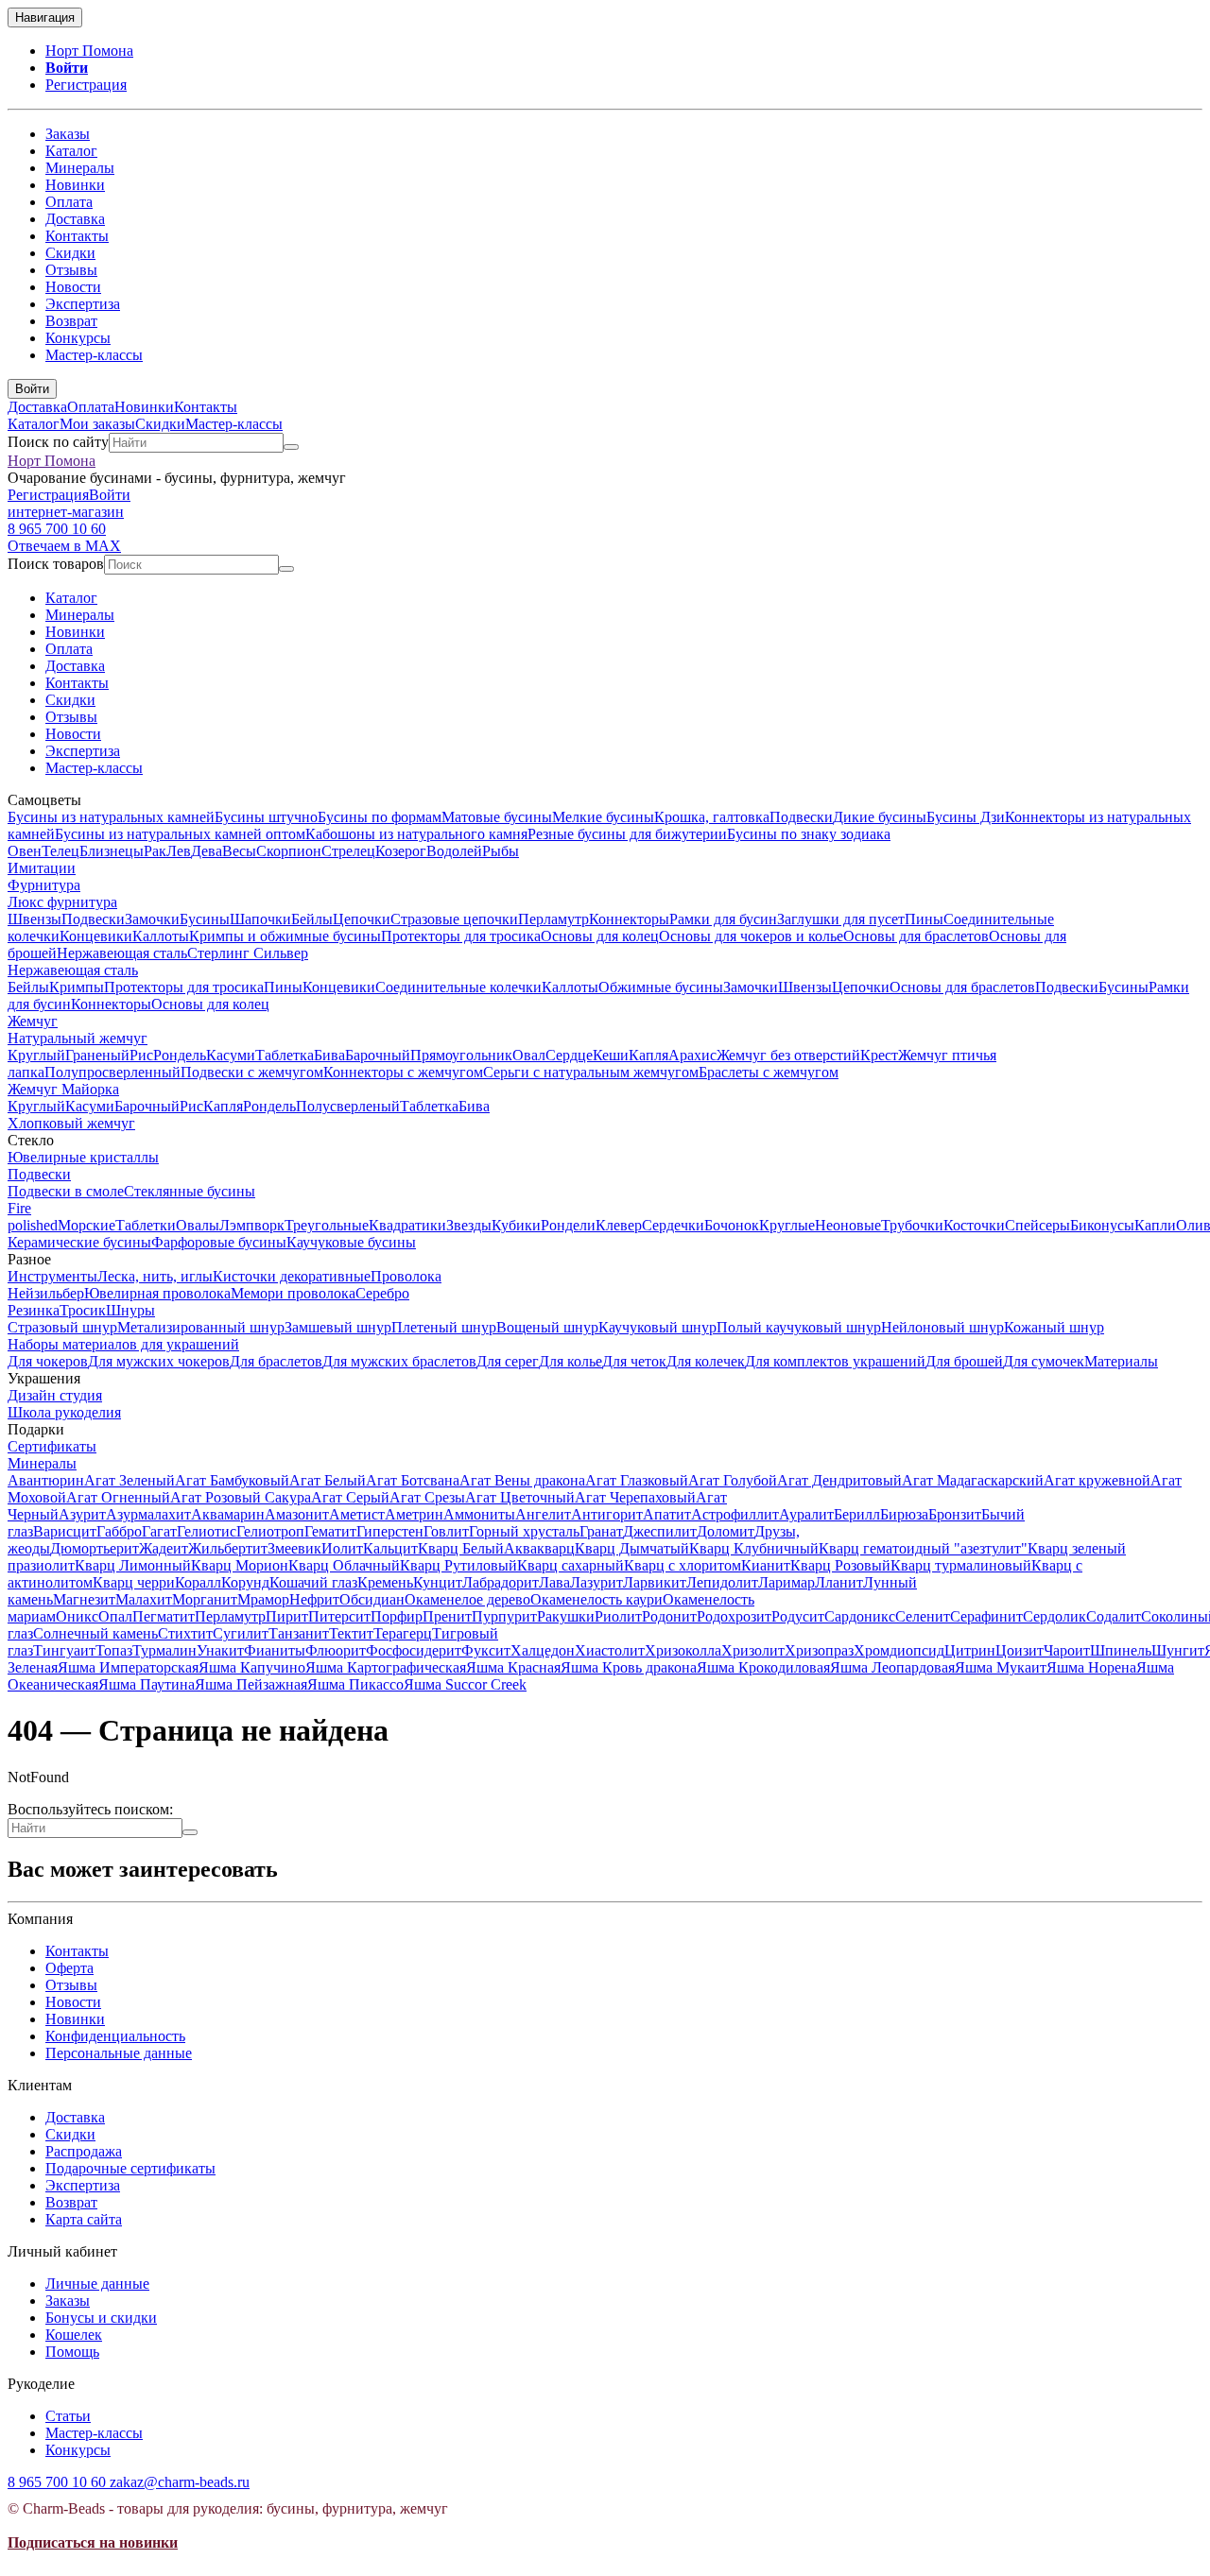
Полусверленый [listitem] (348, 1106)
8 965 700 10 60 (57, 529)
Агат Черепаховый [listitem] (635, 1497)
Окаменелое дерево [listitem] (467, 1599)
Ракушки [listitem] (566, 1616)
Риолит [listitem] (618, 1616)
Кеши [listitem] (611, 1055)
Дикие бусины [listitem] (880, 817)
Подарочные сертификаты (130, 2168)
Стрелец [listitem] (348, 851)
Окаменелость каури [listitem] (596, 1599)
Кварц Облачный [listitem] (344, 1565)
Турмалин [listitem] (164, 1650)
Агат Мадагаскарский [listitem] (973, 1480)
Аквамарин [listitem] (228, 1514)
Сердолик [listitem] (1054, 1616)
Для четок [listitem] (634, 1361)
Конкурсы (78, 338)
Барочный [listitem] (378, 1055)
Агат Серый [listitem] (350, 1497)
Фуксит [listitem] (486, 1650)
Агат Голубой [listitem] (733, 1480)
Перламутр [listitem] (553, 919)
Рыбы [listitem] (501, 851)
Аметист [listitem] (357, 1514)
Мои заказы (97, 424)
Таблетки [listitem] (146, 1225)
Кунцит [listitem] (438, 1582)
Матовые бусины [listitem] (497, 817)
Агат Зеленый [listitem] (130, 1480)
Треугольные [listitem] (327, 1225)
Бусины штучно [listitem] (266, 817)
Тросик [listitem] (83, 1310)
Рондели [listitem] (568, 1225)
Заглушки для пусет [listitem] (841, 919)
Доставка (75, 219)
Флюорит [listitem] (336, 1650)
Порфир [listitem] (397, 1616)
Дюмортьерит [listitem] (95, 1548)
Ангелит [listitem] (543, 1514)
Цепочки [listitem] (362, 919)
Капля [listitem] (648, 1055)
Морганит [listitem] (205, 1599)
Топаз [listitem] (114, 1650)
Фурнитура (44, 885)
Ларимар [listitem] (786, 1582)
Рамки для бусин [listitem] (723, 919)
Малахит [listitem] (144, 1599)
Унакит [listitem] (220, 1650)
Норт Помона (89, 51)
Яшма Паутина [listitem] (147, 1684)
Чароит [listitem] (1067, 1650)
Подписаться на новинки (93, 2542)
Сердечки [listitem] (673, 1225)
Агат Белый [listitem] (328, 1480)
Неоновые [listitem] (848, 1225)
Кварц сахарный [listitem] (570, 1565)
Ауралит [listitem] (806, 1514)
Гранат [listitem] (601, 1531)
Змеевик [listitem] (294, 1548)
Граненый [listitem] (97, 1055)
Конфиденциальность (115, 2036)
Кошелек (74, 2335)
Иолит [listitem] (342, 1548)
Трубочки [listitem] (912, 1225)
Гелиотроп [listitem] (270, 1531)
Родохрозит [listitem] (734, 1616)
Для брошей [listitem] (964, 1361)
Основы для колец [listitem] (600, 936)
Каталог (71, 151)
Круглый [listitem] (36, 1055)
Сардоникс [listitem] (860, 1616)
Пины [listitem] (924, 919)
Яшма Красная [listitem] (513, 1667)
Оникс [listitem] (77, 1616)
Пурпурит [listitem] (504, 1616)
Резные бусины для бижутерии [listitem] (627, 834)
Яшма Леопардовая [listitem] (892, 1667)
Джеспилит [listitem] (660, 1531)
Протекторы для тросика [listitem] (461, 936)
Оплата (69, 202)
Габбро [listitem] (119, 1531)
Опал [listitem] (115, 1616)
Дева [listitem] (207, 851)
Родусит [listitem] (798, 1616)
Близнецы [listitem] (112, 851)
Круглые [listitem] (787, 1225)
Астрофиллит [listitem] (735, 1514)
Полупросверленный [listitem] (112, 1072)
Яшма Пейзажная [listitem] (251, 1684)
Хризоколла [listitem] (683, 1650)
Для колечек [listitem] (706, 1361)
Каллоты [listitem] (161, 936)
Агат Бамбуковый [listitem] (232, 1480)
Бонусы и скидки (101, 2318)
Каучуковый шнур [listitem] (657, 1327)
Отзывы (71, 270)
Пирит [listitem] (287, 1616)
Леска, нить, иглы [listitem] (155, 1276)
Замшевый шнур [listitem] (338, 1327)
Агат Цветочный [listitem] (520, 1497)
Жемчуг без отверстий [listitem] (788, 1055)
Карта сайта (84, 2219)
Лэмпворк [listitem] (252, 1225)
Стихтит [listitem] (185, 1633)
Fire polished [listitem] (33, 1217)
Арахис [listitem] (692, 1055)
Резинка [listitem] (34, 1310)
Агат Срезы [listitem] (427, 1497)
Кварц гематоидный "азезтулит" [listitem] (923, 1548)
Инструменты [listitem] (52, 1276)
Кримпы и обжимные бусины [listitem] (285, 936)
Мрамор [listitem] (263, 1599)
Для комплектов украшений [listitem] (835, 1361)
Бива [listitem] (329, 1055)
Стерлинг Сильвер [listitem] (248, 953)
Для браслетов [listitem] (276, 1361)
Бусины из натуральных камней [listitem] (111, 817)
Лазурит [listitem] (596, 1582)
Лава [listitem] (554, 1582)
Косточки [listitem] (974, 1225)
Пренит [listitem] (447, 1616)
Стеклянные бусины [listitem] (190, 1191)
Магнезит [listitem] (84, 1599)
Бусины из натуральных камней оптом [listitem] (180, 834)
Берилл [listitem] (857, 1514)
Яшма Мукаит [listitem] (1001, 1667)
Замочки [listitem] (152, 919)
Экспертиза (83, 304)
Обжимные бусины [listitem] (661, 987)
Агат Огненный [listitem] (118, 1497)
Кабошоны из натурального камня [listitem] (416, 834)
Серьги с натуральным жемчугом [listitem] (591, 1072)
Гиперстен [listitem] (390, 1531)
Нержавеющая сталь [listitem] (122, 953)
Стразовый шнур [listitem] (62, 1327)
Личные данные (97, 2284)
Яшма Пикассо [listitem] (355, 1684)
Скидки (70, 253)
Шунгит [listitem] (1178, 1650)
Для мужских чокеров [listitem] (159, 1361)
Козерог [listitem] (401, 851)
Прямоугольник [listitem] (461, 1055)
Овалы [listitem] (198, 1225)
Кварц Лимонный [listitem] (133, 1565)
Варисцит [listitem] (65, 1531)
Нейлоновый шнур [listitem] (942, 1327)
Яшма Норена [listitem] (1091, 1667)
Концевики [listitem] (96, 936)
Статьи (68, 2416)
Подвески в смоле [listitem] (66, 1191)
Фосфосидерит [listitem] (414, 1650)
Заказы (68, 134)
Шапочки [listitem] (260, 919)
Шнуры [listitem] (130, 1310)
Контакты (77, 236)
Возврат (71, 321)
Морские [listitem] (86, 1225)
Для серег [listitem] (508, 1361)
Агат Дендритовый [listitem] (839, 1480)
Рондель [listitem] (180, 1055)
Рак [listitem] (155, 851)
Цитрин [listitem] (970, 1650)
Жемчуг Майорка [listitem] (63, 1089)
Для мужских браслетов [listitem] (399, 1361)
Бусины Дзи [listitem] (966, 817)
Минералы (80, 168)
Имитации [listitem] (42, 868)
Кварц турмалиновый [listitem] (961, 1565)
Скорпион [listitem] (289, 851)
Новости (73, 287)
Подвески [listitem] (801, 817)
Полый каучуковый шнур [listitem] (799, 1327)
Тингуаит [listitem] (64, 1650)
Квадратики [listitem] (407, 1225)
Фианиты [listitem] (275, 1650)
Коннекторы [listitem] (629, 919)
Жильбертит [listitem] (228, 1548)
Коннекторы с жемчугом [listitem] (403, 1072)
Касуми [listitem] (231, 1055)
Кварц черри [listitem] (134, 1582)
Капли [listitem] (1155, 1225)
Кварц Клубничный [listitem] (754, 1548)
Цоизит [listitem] (1020, 1650)
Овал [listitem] (529, 1055)
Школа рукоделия (64, 1412)
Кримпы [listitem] (77, 987)
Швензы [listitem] (35, 919)
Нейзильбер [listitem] (46, 1293)
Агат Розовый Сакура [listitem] (241, 1497)
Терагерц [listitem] (403, 1633)
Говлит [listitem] (446, 1531)
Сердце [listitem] (569, 1055)
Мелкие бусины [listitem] (603, 817)
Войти (67, 68)
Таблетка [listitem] (285, 1055)
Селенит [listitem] (923, 1616)
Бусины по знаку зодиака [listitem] (809, 834)
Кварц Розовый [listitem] (840, 1565)
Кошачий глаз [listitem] (313, 1582)
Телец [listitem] (60, 851)
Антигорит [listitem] (607, 1514)
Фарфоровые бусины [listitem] (219, 1242)
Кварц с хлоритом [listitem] (683, 1565)
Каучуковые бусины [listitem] (351, 1242)
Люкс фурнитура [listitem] (62, 902)
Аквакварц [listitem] (539, 1548)
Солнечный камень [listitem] (95, 1633)
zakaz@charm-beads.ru (180, 2482)
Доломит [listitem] (726, 1531)
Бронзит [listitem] (955, 1514)
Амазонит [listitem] (297, 1514)
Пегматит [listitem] (164, 1616)
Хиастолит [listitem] (610, 1650)
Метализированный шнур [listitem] (201, 1327)
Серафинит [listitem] (986, 1616)
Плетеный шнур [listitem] (444, 1327)
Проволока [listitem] (406, 1276)
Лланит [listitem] (839, 1582)
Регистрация (86, 85)
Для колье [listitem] (570, 1361)
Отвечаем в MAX (64, 546)
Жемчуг (33, 1021)
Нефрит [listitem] (314, 1599)
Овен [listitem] (25, 851)
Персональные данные (119, 2053)
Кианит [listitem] (766, 1565)
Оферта (69, 1968)
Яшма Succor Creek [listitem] (465, 1684)
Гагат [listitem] (159, 1531)
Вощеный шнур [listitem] (547, 1327)
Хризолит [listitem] (753, 1650)
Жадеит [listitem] (164, 1548)
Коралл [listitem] (198, 1582)
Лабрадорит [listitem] (501, 1582)
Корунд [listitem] (245, 1582)
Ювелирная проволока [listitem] (157, 1293)
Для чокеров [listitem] (48, 1361)
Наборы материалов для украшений (123, 1344)
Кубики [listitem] (516, 1225)
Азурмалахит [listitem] (148, 1514)
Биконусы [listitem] (1102, 1225)
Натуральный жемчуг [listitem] (78, 1038)
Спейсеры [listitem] (1037, 1225)
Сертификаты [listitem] (52, 1446)
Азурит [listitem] (82, 1514)
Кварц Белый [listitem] (461, 1548)
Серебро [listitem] (382, 1293)
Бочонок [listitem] (732, 1225)
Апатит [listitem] (667, 1514)
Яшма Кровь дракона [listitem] (629, 1667)
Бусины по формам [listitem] (380, 817)
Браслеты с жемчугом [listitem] (769, 1072)
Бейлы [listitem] (312, 919)
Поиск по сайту (58, 442)
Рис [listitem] (141, 1055)
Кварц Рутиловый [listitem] (458, 1565)
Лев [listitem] (179, 851)
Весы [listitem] (239, 851)
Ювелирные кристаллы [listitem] (83, 1157)
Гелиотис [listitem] (207, 1531)
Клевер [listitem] (619, 1225)
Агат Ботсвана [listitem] (413, 1480)
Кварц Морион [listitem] (240, 1565)
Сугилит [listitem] (241, 1633)
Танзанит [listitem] (299, 1633)
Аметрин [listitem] (414, 1514)
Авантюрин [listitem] (46, 1480)
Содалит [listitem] (1114, 1616)
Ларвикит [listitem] (655, 1582)
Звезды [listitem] (469, 1225)
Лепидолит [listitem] (722, 1582)
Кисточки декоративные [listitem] (292, 1276)
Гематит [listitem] (330, 1531)
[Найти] (291, 447)
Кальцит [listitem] (390, 1548)
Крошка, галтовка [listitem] (712, 817)
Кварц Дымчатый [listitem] (632, 1548)
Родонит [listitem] (669, 1616)
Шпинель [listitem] (1121, 1650)
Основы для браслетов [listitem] (916, 936)
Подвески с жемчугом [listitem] (252, 1072)
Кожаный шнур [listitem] (1054, 1327)
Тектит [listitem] (351, 1633)
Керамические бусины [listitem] (79, 1242)
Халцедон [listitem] (543, 1650)
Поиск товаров (56, 564)
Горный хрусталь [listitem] (524, 1531)
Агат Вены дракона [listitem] (522, 1480)
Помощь (72, 2352)
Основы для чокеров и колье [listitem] (751, 936)
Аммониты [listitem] (479, 1514)
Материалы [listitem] (1121, 1361)
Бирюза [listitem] (904, 1514)
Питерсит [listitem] (339, 1616)
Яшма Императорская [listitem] (128, 1667)
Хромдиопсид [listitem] (899, 1650)
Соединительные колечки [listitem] (458, 987)
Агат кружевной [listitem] (1097, 1480)
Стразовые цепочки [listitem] (454, 919)
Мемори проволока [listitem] (293, 1293)
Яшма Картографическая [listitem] (386, 1667)
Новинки (75, 185)
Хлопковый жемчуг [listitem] (71, 1123)
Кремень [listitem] (385, 1582)
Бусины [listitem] (205, 919)
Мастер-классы (94, 355)
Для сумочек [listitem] (1044, 1361)
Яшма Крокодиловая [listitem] (763, 1667)
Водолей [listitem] (454, 851)
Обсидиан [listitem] (372, 1599)
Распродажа (84, 2151)
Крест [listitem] (879, 1055)
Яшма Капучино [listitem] (252, 1667)
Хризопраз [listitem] (819, 1650)
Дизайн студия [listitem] (55, 1395)
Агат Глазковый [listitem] (637, 1480)
